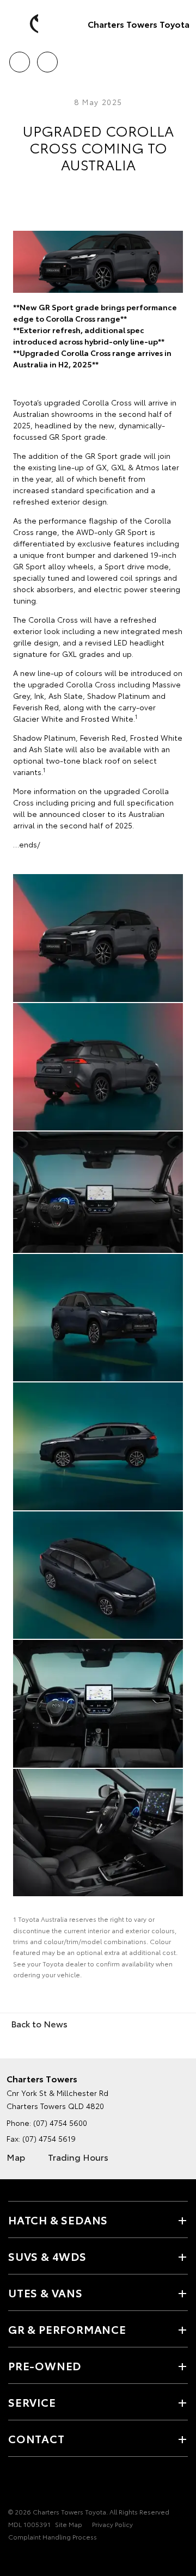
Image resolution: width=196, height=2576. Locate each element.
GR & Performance (67, 2329)
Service (32, 2402)
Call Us (19, 58)
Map (16, 2157)
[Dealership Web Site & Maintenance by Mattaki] (29, 2559)
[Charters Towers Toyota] (24, 24)
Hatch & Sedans (58, 2220)
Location (47, 58)
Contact (36, 2438)
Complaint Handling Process (53, 2537)
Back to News (39, 2023)
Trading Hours (78, 2157)
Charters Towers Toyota (139, 24)
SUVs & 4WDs (47, 2256)
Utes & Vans (45, 2292)
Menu (181, 58)
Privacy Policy (112, 2524)
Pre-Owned (45, 2365)
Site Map (69, 2524)
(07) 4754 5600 (60, 2123)
